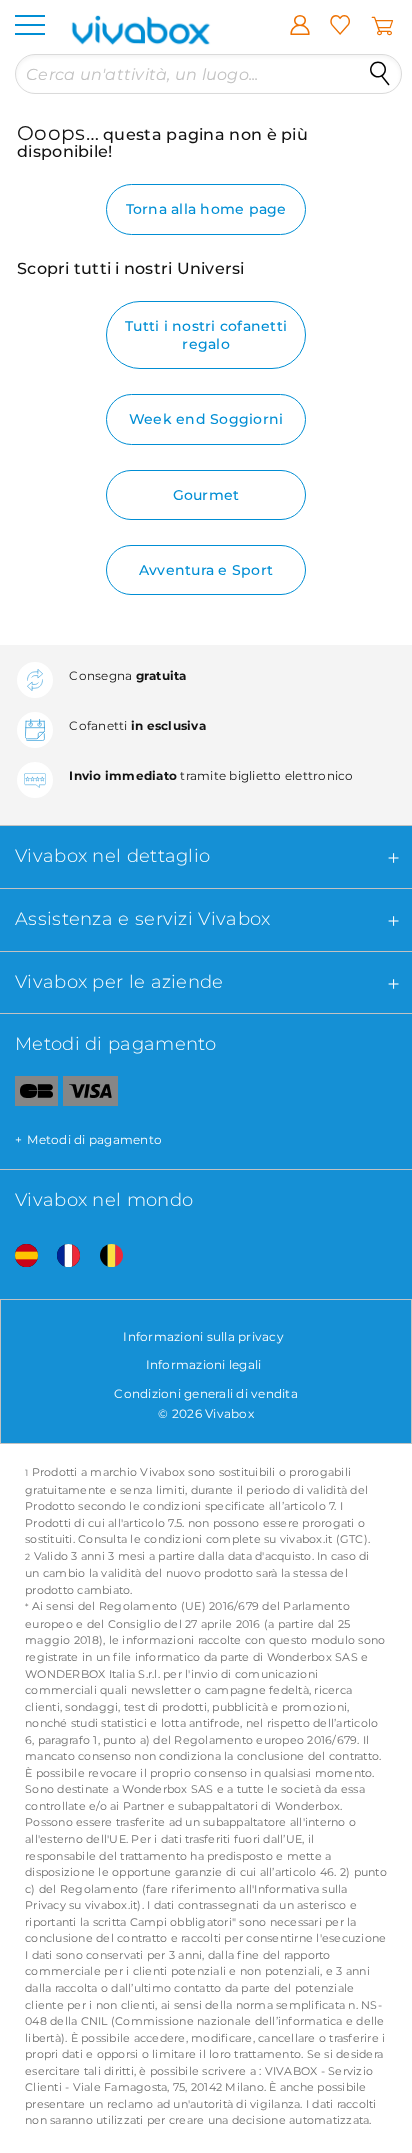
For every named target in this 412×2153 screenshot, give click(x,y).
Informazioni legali (204, 1364)
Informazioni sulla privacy (203, 1336)
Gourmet (206, 495)
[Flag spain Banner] (19, 1256)
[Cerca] (380, 74)
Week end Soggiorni (206, 419)
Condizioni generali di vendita (206, 1393)
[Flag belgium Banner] (104, 1256)
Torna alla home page (206, 209)
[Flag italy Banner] (61, 1256)
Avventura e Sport (206, 570)
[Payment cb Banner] (29, 1095)
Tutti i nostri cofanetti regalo (206, 335)
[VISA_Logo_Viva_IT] (90, 1095)
